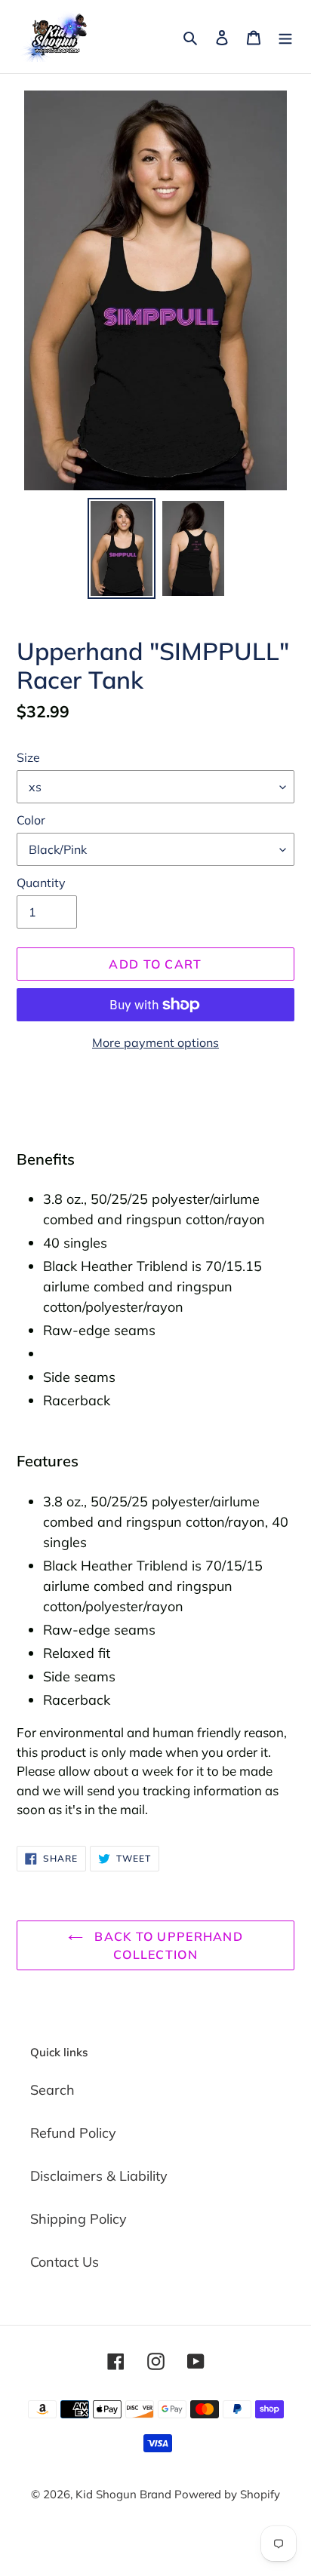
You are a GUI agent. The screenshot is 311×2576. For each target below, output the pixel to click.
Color (31, 820)
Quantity (41, 883)
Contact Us (65, 2262)
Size (28, 757)
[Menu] (285, 37)
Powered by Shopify (227, 2494)
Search (52, 2090)
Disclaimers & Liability (99, 2176)
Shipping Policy (79, 2219)
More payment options (155, 1042)
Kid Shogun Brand (125, 2494)
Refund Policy (73, 2133)
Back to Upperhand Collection (167, 1945)
